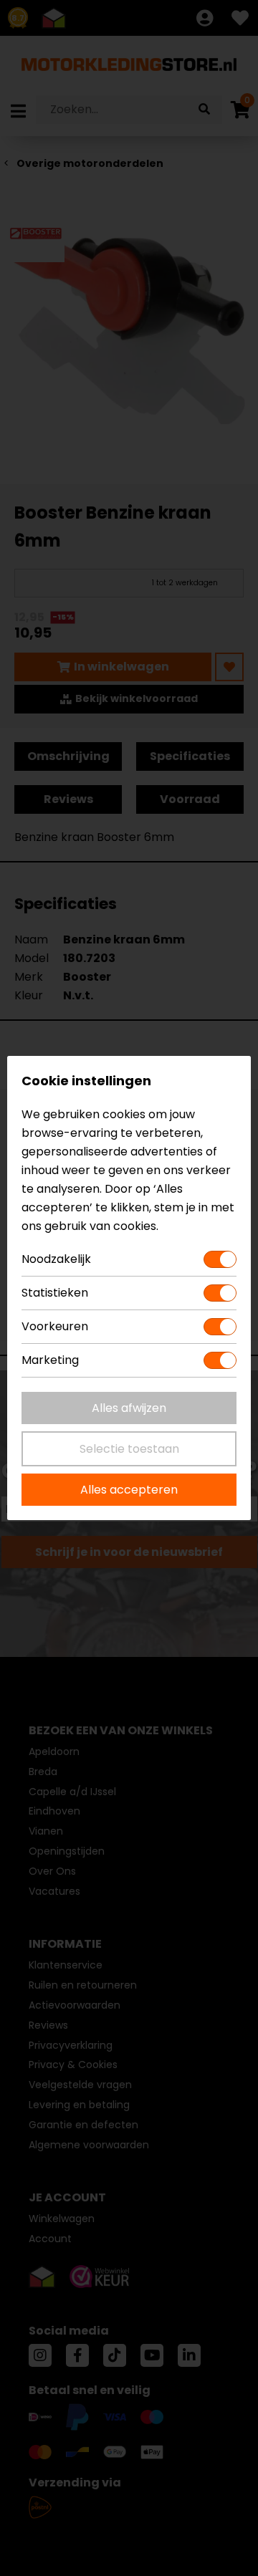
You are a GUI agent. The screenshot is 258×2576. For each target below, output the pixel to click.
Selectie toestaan (129, 1449)
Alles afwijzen (129, 1408)
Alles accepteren (129, 1490)
